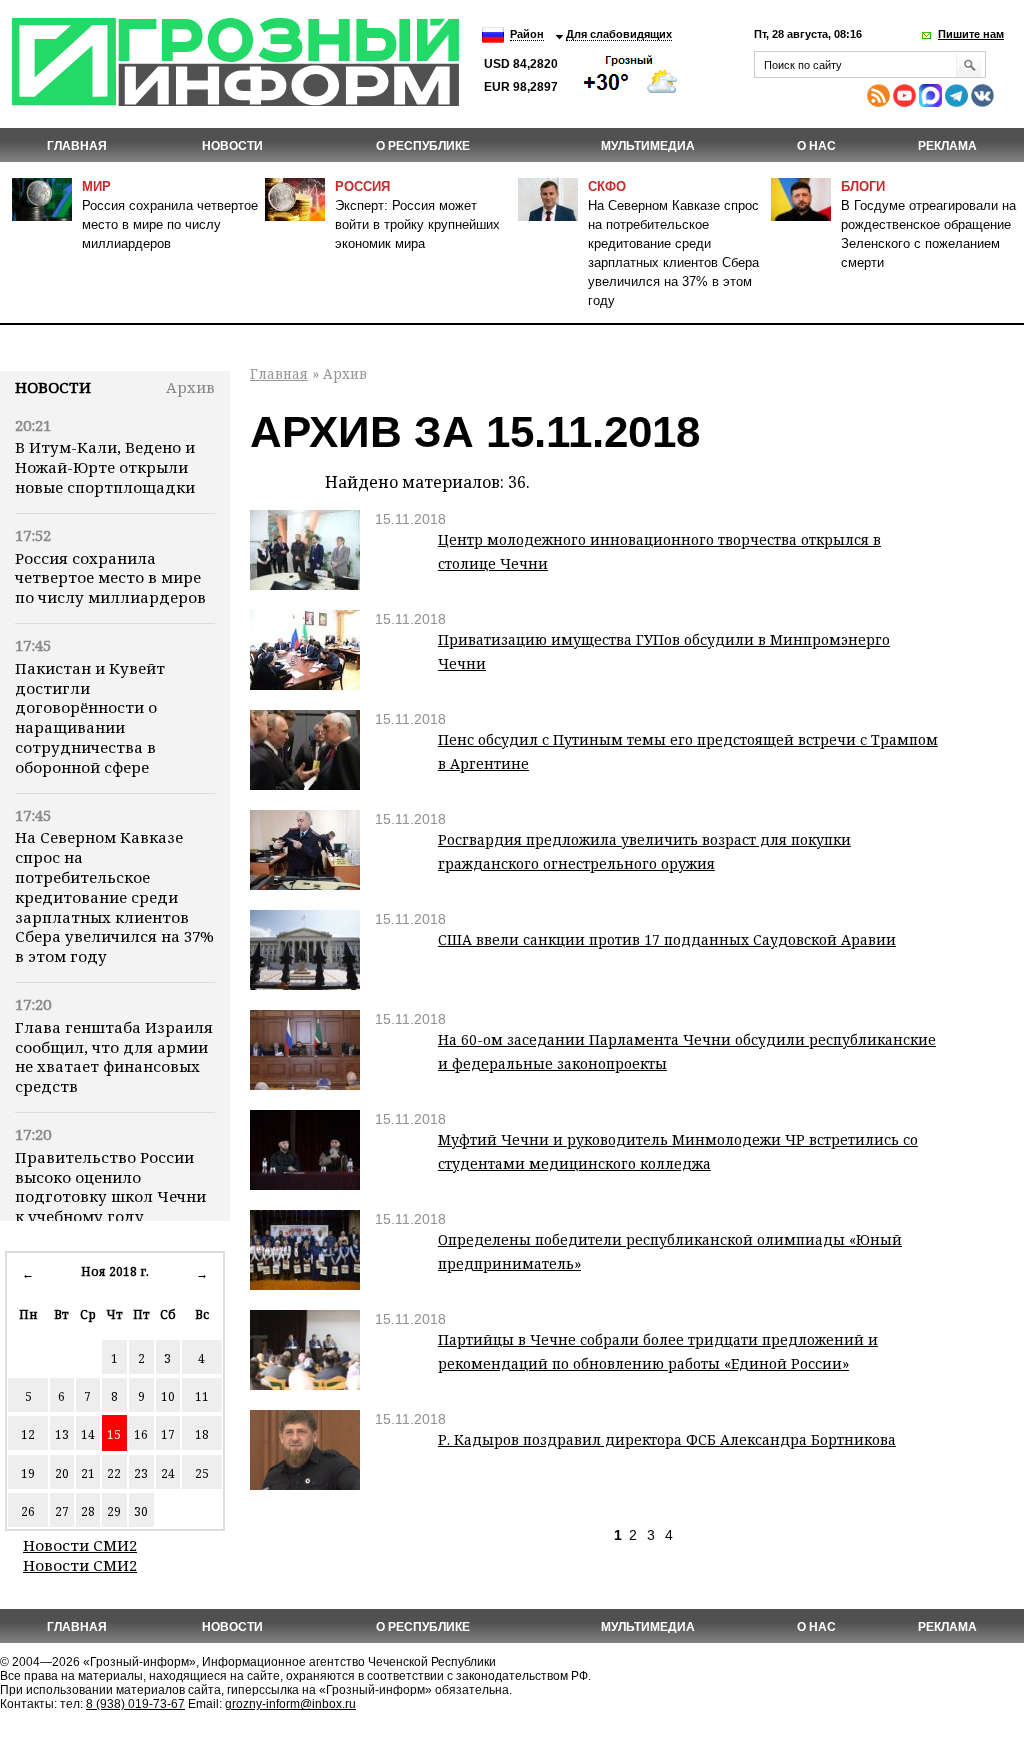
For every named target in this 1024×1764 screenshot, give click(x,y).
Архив (190, 387)
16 (141, 1434)
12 (28, 1434)
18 (202, 1434)
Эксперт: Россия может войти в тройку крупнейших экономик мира (417, 224)
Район (527, 34)
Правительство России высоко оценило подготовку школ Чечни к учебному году (110, 1186)
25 (202, 1473)
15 (114, 1434)
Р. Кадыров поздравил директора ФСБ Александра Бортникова (667, 1439)
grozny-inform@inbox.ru (290, 1704)
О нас (816, 146)
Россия (362, 186)
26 (28, 1511)
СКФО (607, 186)
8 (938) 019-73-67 (135, 1704)
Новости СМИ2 (80, 1545)
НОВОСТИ (232, 146)
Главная (77, 146)
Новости (53, 387)
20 (62, 1473)
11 (202, 1396)
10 (168, 1396)
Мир (96, 186)
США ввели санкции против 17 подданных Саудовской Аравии (667, 939)
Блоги (863, 186)
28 (88, 1511)
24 (168, 1473)
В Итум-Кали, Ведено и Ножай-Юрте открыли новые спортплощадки (105, 467)
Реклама (947, 146)
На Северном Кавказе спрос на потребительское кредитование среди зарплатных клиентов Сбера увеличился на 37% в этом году (114, 896)
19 (28, 1473)
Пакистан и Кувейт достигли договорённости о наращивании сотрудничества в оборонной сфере (90, 717)
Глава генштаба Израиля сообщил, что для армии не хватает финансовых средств (114, 1056)
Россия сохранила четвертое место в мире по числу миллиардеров (170, 224)
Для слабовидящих (619, 34)
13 (62, 1434)
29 (114, 1511)
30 (141, 1511)
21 (88, 1473)
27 (62, 1511)
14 (88, 1434)
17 (168, 1434)
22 (114, 1473)
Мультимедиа (648, 146)
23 (141, 1473)
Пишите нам (971, 34)
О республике (423, 146)
